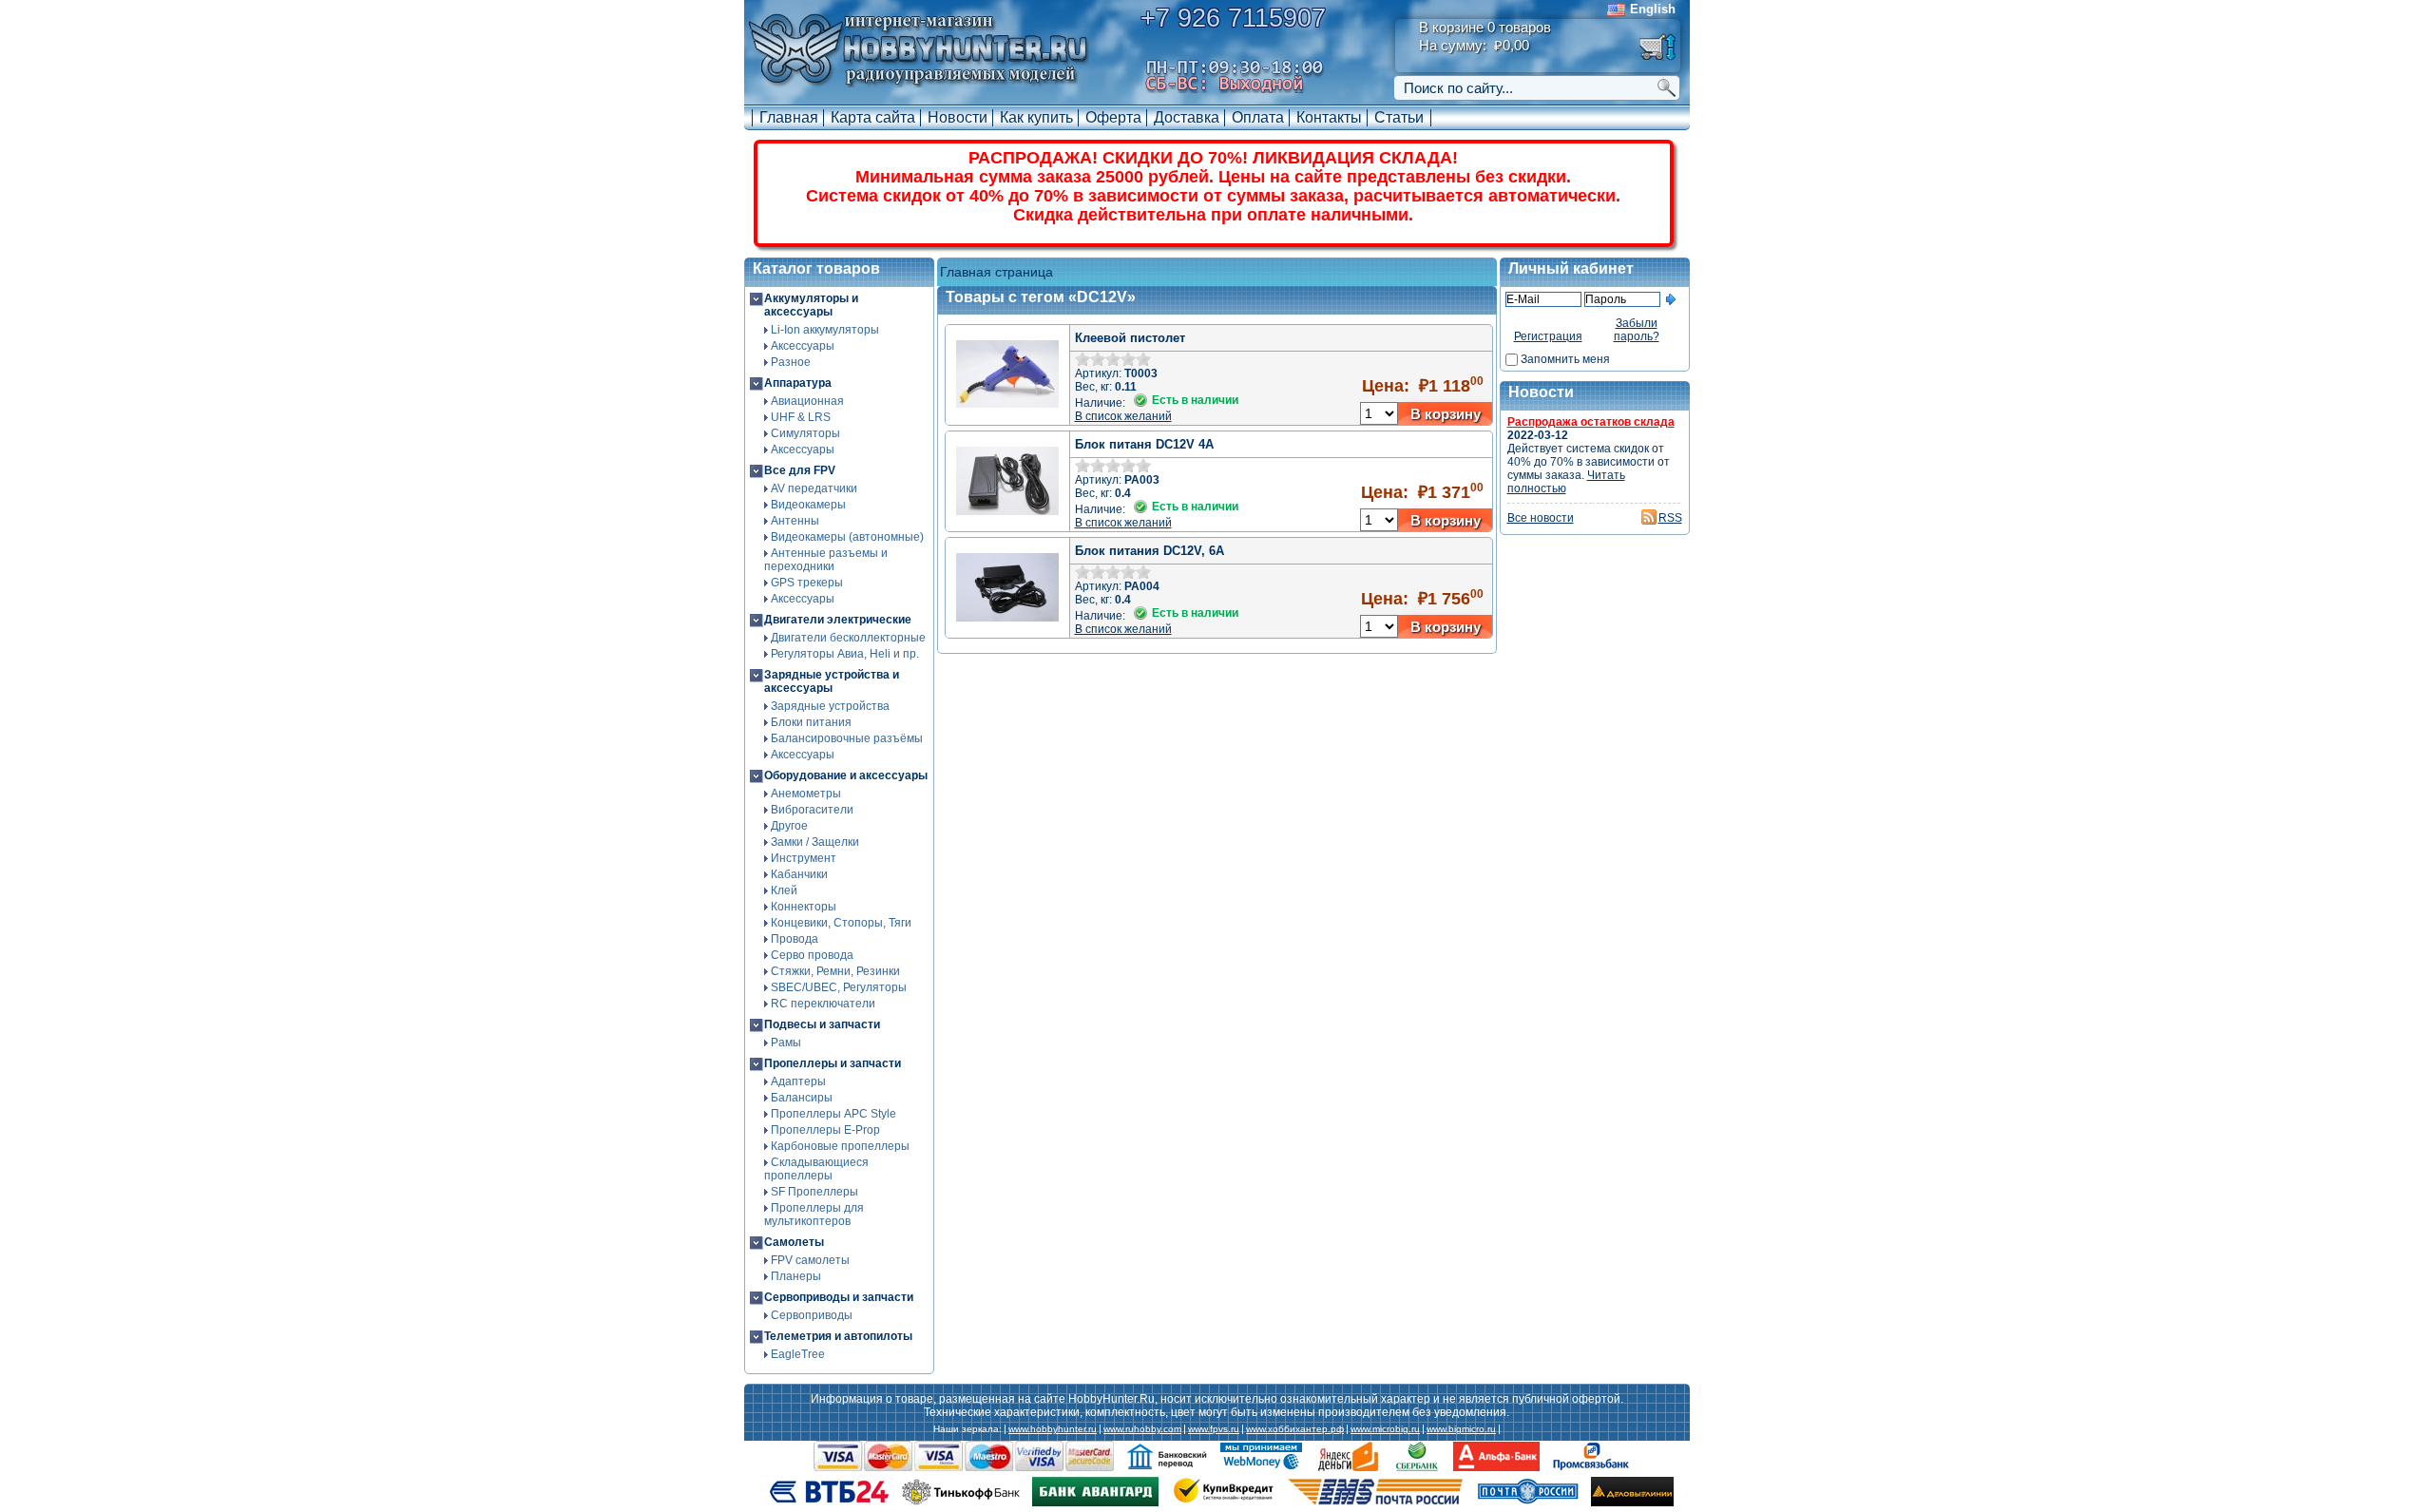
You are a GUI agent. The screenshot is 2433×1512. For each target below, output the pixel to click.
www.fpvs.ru (1214, 1429)
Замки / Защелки (815, 842)
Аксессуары (803, 346)
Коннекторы (804, 907)
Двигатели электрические (838, 620)
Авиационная (807, 401)
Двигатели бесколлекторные (848, 638)
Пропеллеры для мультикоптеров (814, 1215)
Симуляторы (805, 433)
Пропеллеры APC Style (833, 1114)
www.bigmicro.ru (1461, 1429)
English (1653, 9)
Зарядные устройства (830, 706)
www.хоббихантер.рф (1295, 1429)
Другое (789, 826)
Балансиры (802, 1098)
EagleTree (798, 1354)
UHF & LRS (801, 417)
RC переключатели (823, 1004)
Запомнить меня (1565, 359)
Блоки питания (811, 722)
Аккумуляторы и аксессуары (811, 305)
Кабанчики (799, 874)
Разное (791, 362)
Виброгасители (812, 810)
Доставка (1187, 117)
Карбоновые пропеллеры (840, 1146)
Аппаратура (798, 383)
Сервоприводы (812, 1315)
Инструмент (804, 858)
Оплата (1258, 117)
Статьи (1399, 117)
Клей (784, 890)
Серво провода (812, 955)
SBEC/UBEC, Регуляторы (839, 987)
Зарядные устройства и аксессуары (832, 681)
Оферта (1113, 117)
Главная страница (996, 272)
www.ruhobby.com (1142, 1429)
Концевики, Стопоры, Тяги (841, 923)
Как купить (1036, 117)
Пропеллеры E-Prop (825, 1130)
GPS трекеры (807, 583)
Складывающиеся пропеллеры (816, 1169)
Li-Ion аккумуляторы (825, 330)
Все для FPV (800, 470)
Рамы (786, 1043)
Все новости (1541, 518)
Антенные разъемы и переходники (826, 560)
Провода (795, 939)
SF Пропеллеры (814, 1192)
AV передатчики (814, 488)
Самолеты (794, 1242)
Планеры (796, 1276)
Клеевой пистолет (1130, 338)
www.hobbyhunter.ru (1053, 1429)
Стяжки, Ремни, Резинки (835, 971)
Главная (789, 117)
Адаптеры (798, 1081)
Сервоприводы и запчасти (839, 1297)
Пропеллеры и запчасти (833, 1063)
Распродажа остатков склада (1591, 422)
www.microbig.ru (1385, 1429)
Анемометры (806, 794)
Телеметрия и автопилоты (838, 1336)
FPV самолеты (810, 1260)
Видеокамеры (808, 505)
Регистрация (1548, 336)
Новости (958, 117)
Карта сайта (873, 117)
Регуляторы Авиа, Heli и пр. (845, 654)
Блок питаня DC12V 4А (1144, 444)
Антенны (795, 521)
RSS (1670, 518)
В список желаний (1123, 416)
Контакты (1329, 117)
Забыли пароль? (1637, 330)
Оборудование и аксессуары (846, 775)
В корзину (1446, 414)
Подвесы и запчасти (822, 1024)
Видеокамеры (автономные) (847, 537)
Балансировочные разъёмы (847, 738)
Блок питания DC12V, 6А (1149, 551)
